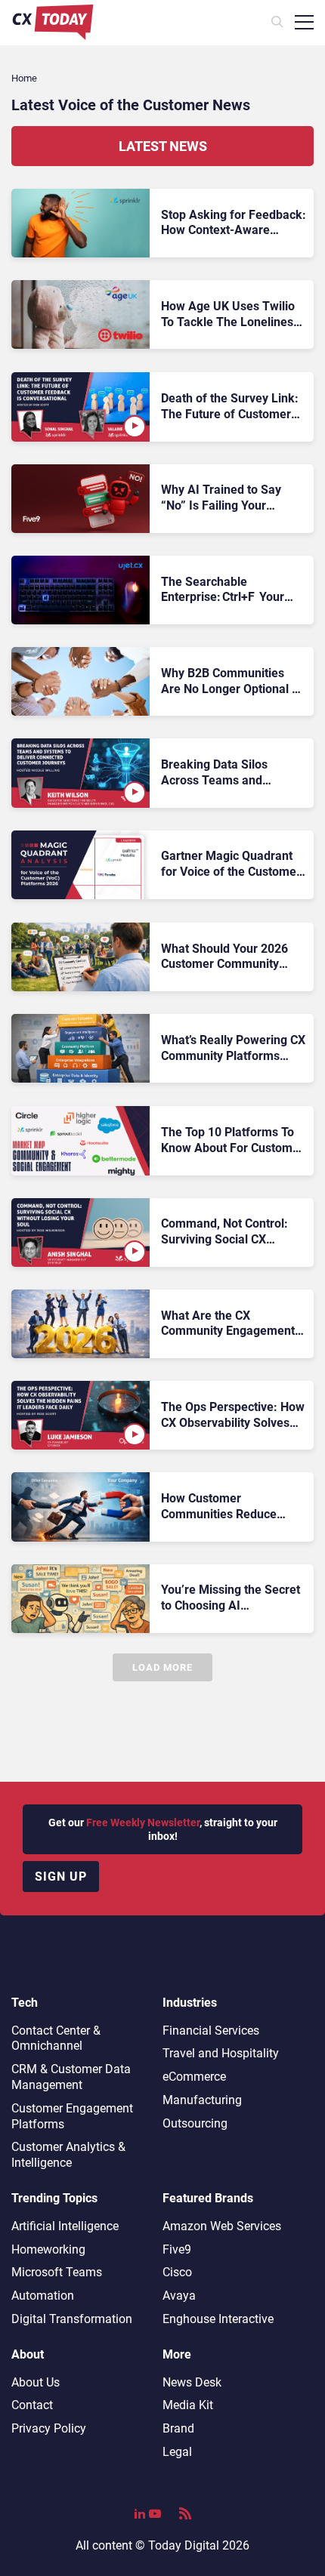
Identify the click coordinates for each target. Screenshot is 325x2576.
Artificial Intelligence (65, 2226)
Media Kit (188, 2405)
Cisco (177, 2272)
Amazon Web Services (222, 2226)
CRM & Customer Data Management (71, 2077)
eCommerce (194, 2077)
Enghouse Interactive (218, 2319)
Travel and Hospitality (221, 2053)
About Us (36, 2382)
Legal (177, 2452)
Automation (43, 2296)
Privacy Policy (49, 2428)
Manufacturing (202, 2100)
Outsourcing (195, 2123)
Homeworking (48, 2249)
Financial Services (211, 2031)
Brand (178, 2428)
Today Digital (184, 2545)
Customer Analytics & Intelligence (68, 2155)
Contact (32, 2405)
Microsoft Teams (57, 2272)
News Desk (192, 2382)
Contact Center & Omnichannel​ (56, 2038)
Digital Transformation (72, 2319)
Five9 (177, 2249)
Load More (162, 1667)
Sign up (61, 1877)
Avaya (179, 2296)
